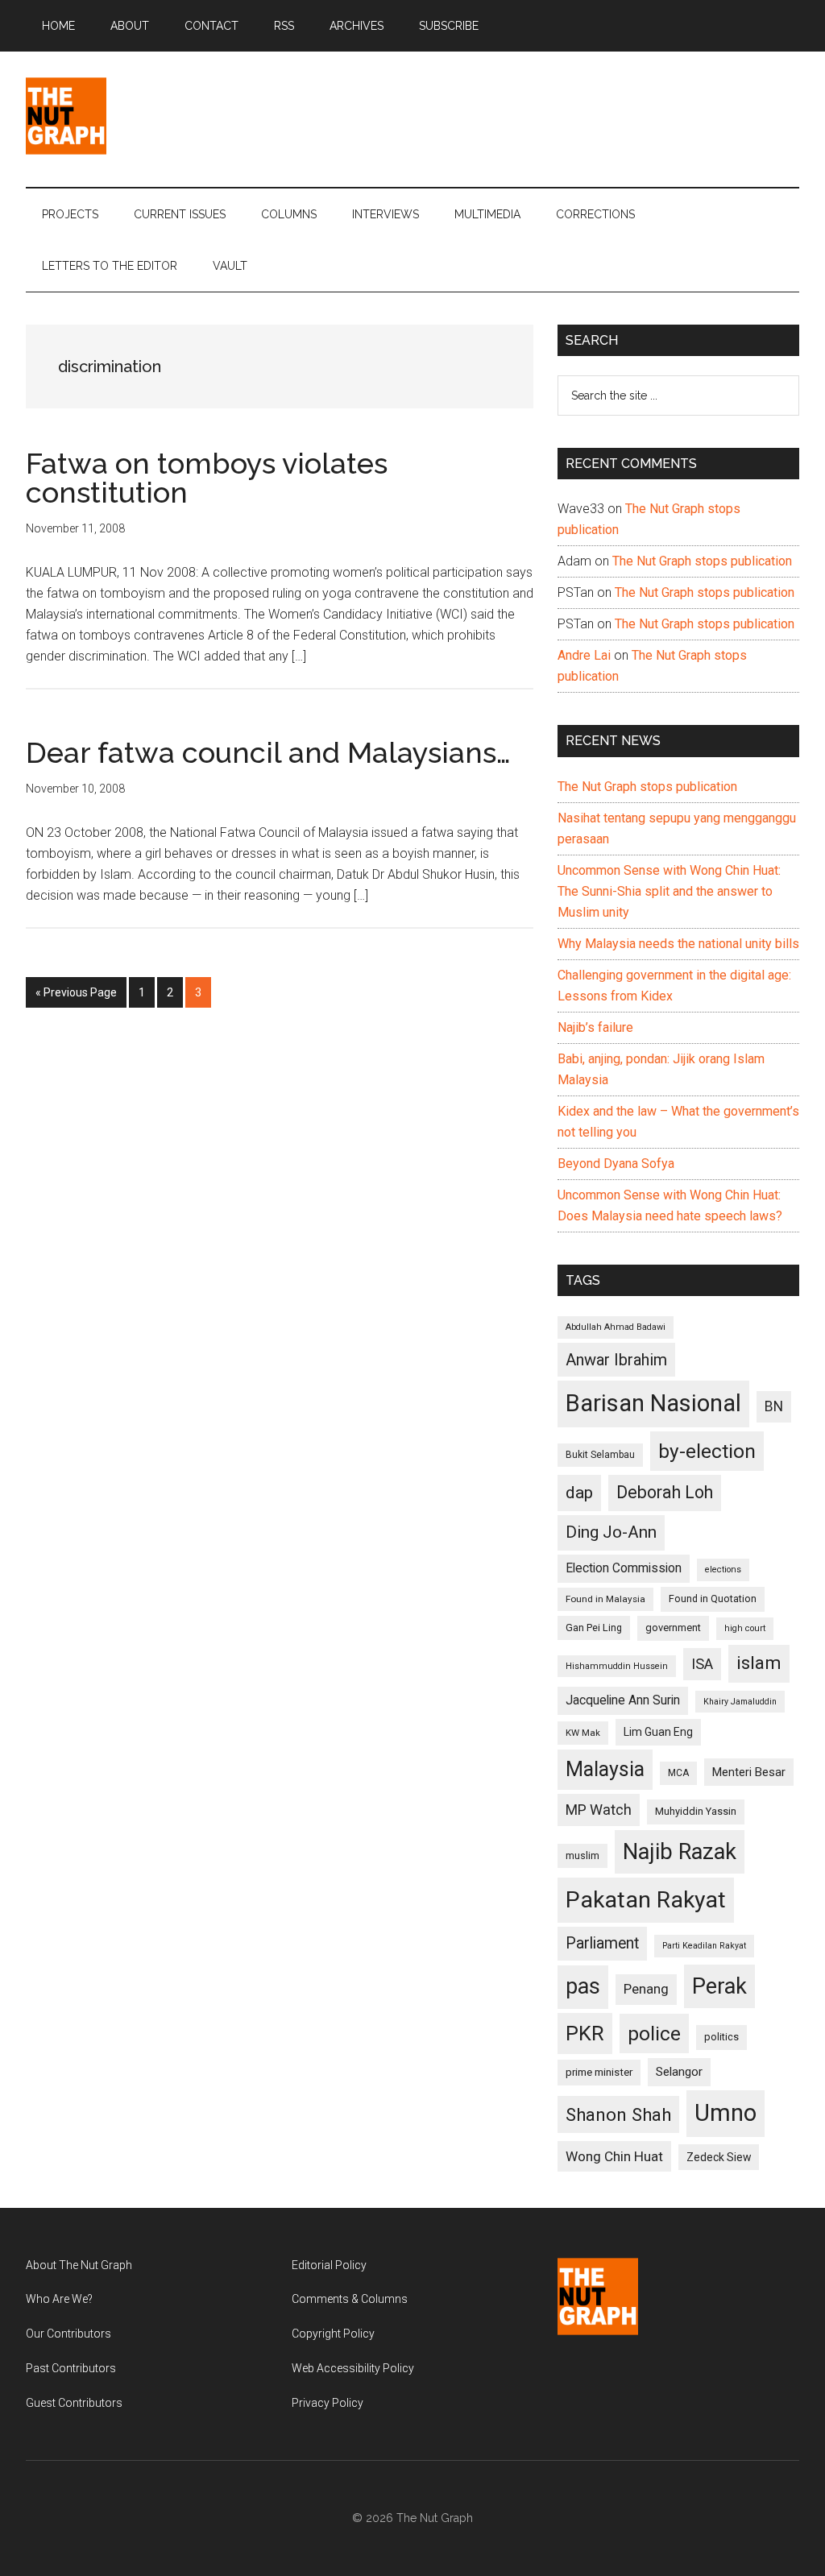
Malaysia (605, 1769)
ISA (702, 1664)
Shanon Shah (618, 2114)
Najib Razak (680, 1852)
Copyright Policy (333, 2334)
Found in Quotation (713, 1599)
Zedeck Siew (719, 2157)
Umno (726, 2113)
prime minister (599, 2072)
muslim (582, 1855)
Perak (719, 1986)
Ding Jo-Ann (611, 1532)
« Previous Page (76, 997)
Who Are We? (59, 2299)
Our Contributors (68, 2334)
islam (759, 1663)
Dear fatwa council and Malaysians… (268, 752)
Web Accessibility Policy (353, 2368)
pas (583, 1986)
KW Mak (583, 1733)
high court (745, 1628)
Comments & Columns (350, 2299)
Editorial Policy (329, 2265)
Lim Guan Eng (658, 1732)
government (673, 1628)
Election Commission (624, 1568)
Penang (646, 1989)
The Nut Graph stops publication (702, 561)
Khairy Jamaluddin (740, 1702)
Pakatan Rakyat (646, 1900)
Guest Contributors (74, 2403)
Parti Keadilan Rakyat (704, 1946)
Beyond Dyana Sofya (616, 1164)
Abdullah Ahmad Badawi (616, 1327)
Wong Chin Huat (614, 2156)
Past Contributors (71, 2368)
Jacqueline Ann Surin (623, 1700)
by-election (707, 1451)
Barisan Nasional (653, 1403)
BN (774, 1406)
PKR (585, 2033)
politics (721, 2037)
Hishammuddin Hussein (617, 1666)
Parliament (602, 1943)
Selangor (679, 2072)
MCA (678, 1773)
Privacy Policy (328, 2403)
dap (579, 1492)
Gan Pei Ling (594, 1628)
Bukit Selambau (600, 1455)
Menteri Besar (749, 1772)
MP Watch (599, 1810)
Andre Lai (584, 655)
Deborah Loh (665, 1492)
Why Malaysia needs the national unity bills (678, 944)
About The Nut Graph (79, 2265)
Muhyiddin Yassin (696, 1811)
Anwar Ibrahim (616, 1360)
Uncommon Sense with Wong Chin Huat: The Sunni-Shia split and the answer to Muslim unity (669, 891)
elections (723, 1570)
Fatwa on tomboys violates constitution (207, 478)
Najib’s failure (595, 1027)
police (654, 2033)
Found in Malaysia (605, 1599)
